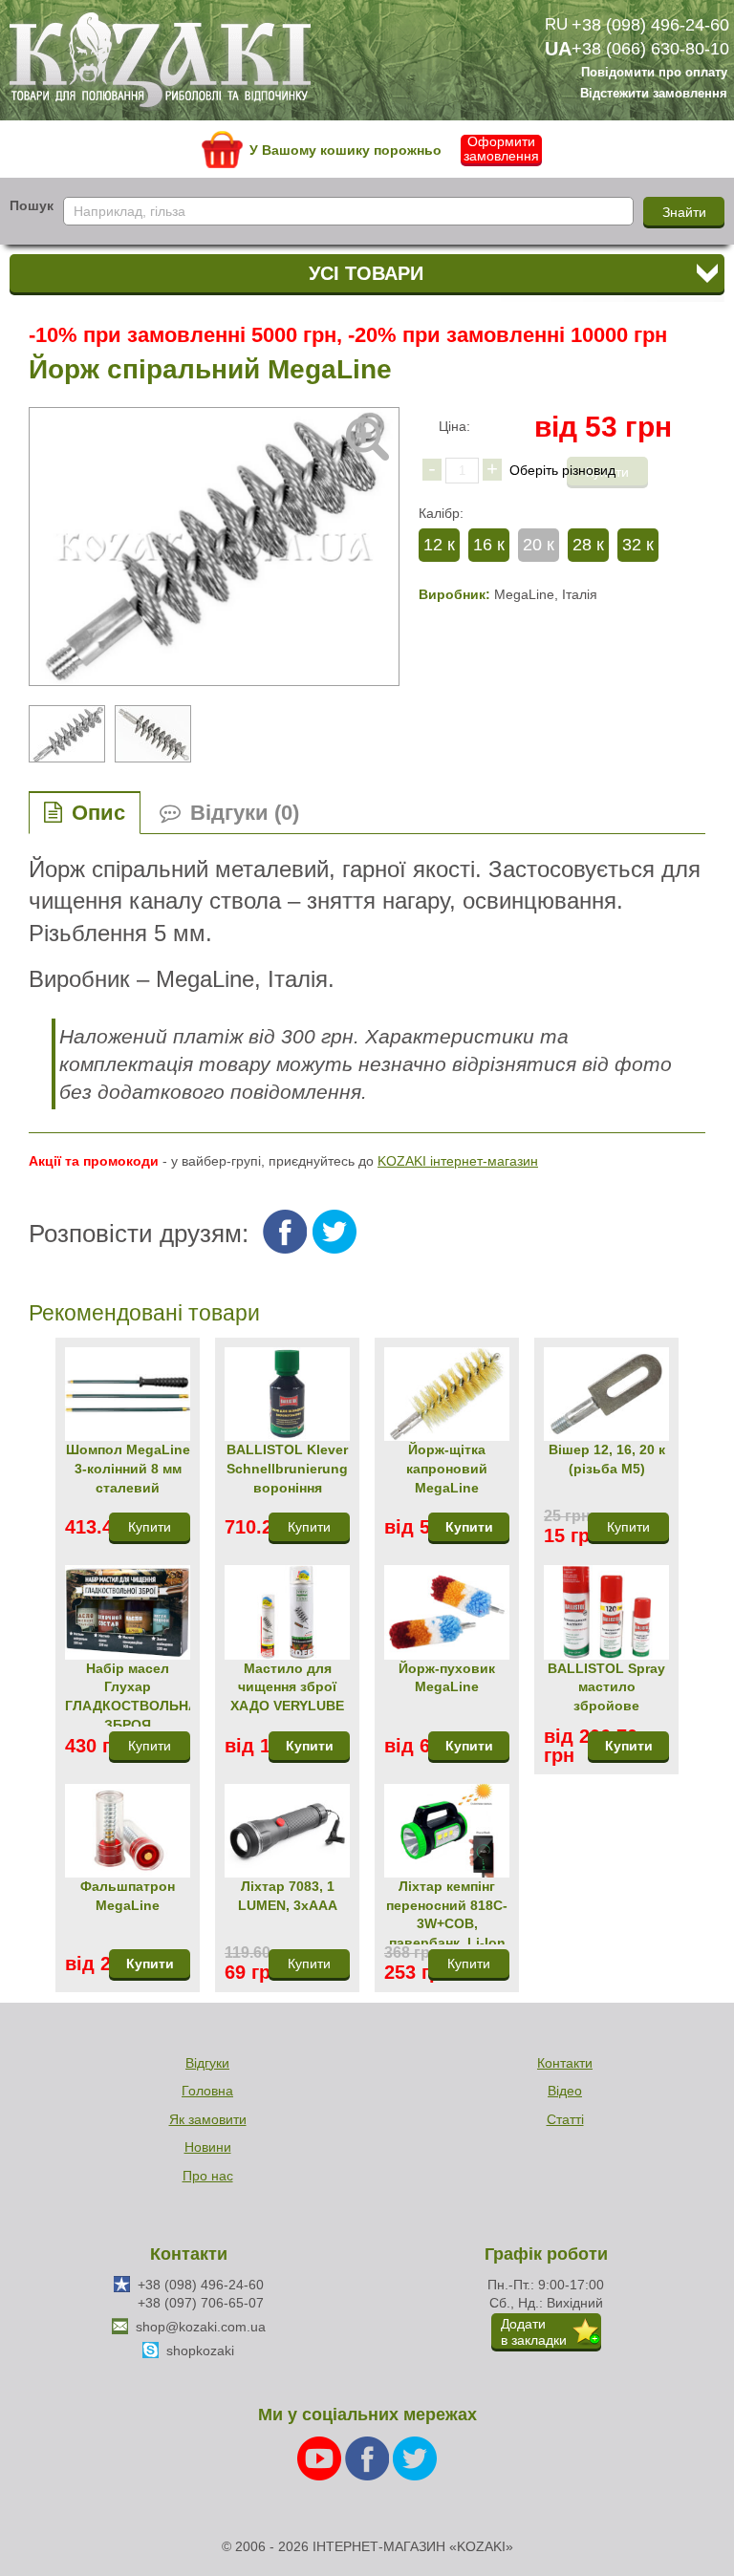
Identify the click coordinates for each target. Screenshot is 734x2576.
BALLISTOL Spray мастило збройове (606, 1687)
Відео (565, 2091)
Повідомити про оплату (654, 74)
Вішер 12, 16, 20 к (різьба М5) (607, 1459)
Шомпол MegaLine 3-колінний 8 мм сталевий (128, 1468)
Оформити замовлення (501, 149)
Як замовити (208, 2119)
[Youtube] (321, 2458)
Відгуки (207, 2063)
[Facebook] (369, 2458)
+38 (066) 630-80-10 (650, 49)
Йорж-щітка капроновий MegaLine (447, 1468)
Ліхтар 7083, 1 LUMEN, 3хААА (288, 1896)
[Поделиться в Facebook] (285, 1232)
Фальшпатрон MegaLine (128, 1896)
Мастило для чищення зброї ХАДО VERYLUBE (287, 1687)
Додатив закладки (534, 2332)
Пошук (32, 205)
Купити (469, 1527)
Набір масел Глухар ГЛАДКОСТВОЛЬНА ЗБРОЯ (128, 1694)
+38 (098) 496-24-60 (650, 25)
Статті (565, 2119)
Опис (98, 813)
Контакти (565, 2063)
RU (556, 24)
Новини (208, 2147)
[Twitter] (415, 2458)
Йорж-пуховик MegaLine (447, 1678)
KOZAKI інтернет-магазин (458, 1161)
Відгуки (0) (245, 813)
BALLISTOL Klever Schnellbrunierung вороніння (287, 1468)
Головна (207, 2091)
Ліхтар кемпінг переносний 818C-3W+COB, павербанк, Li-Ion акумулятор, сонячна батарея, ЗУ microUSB (447, 1911)
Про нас (208, 2176)
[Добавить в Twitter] (335, 1232)
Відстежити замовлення (654, 94)
